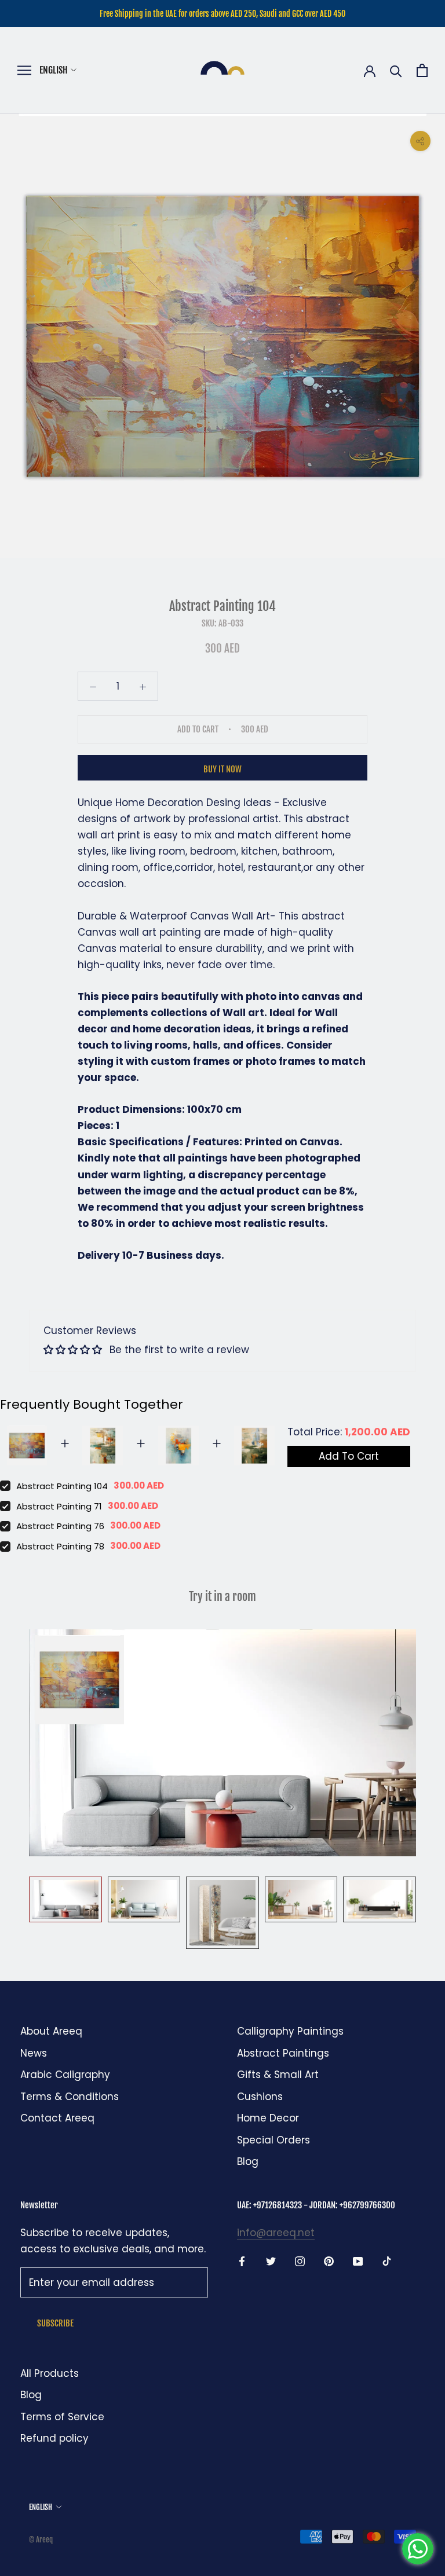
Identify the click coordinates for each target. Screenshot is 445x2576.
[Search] (396, 70)
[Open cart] (422, 70)
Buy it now (222, 769)
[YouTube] (358, 2260)
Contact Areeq (57, 2118)
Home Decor (268, 2118)
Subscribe (55, 2323)
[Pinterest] (329, 2260)
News (34, 2053)
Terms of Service (62, 2417)
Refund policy (54, 2438)
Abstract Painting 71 (59, 1506)
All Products (50, 2373)
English (54, 70)
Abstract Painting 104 (62, 1486)
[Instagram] (300, 2260)
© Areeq (41, 2540)
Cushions (260, 2097)
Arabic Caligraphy (65, 2075)
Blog (248, 2161)
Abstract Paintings (283, 2053)
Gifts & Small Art (278, 2075)
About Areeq (51, 2031)
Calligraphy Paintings (290, 2031)
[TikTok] (387, 2260)
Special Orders (273, 2140)
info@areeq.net (276, 2233)
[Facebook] (242, 2260)
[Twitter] (271, 2260)
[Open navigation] (24, 70)
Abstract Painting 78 (60, 1546)
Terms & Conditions (70, 2097)
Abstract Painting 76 (60, 1526)
